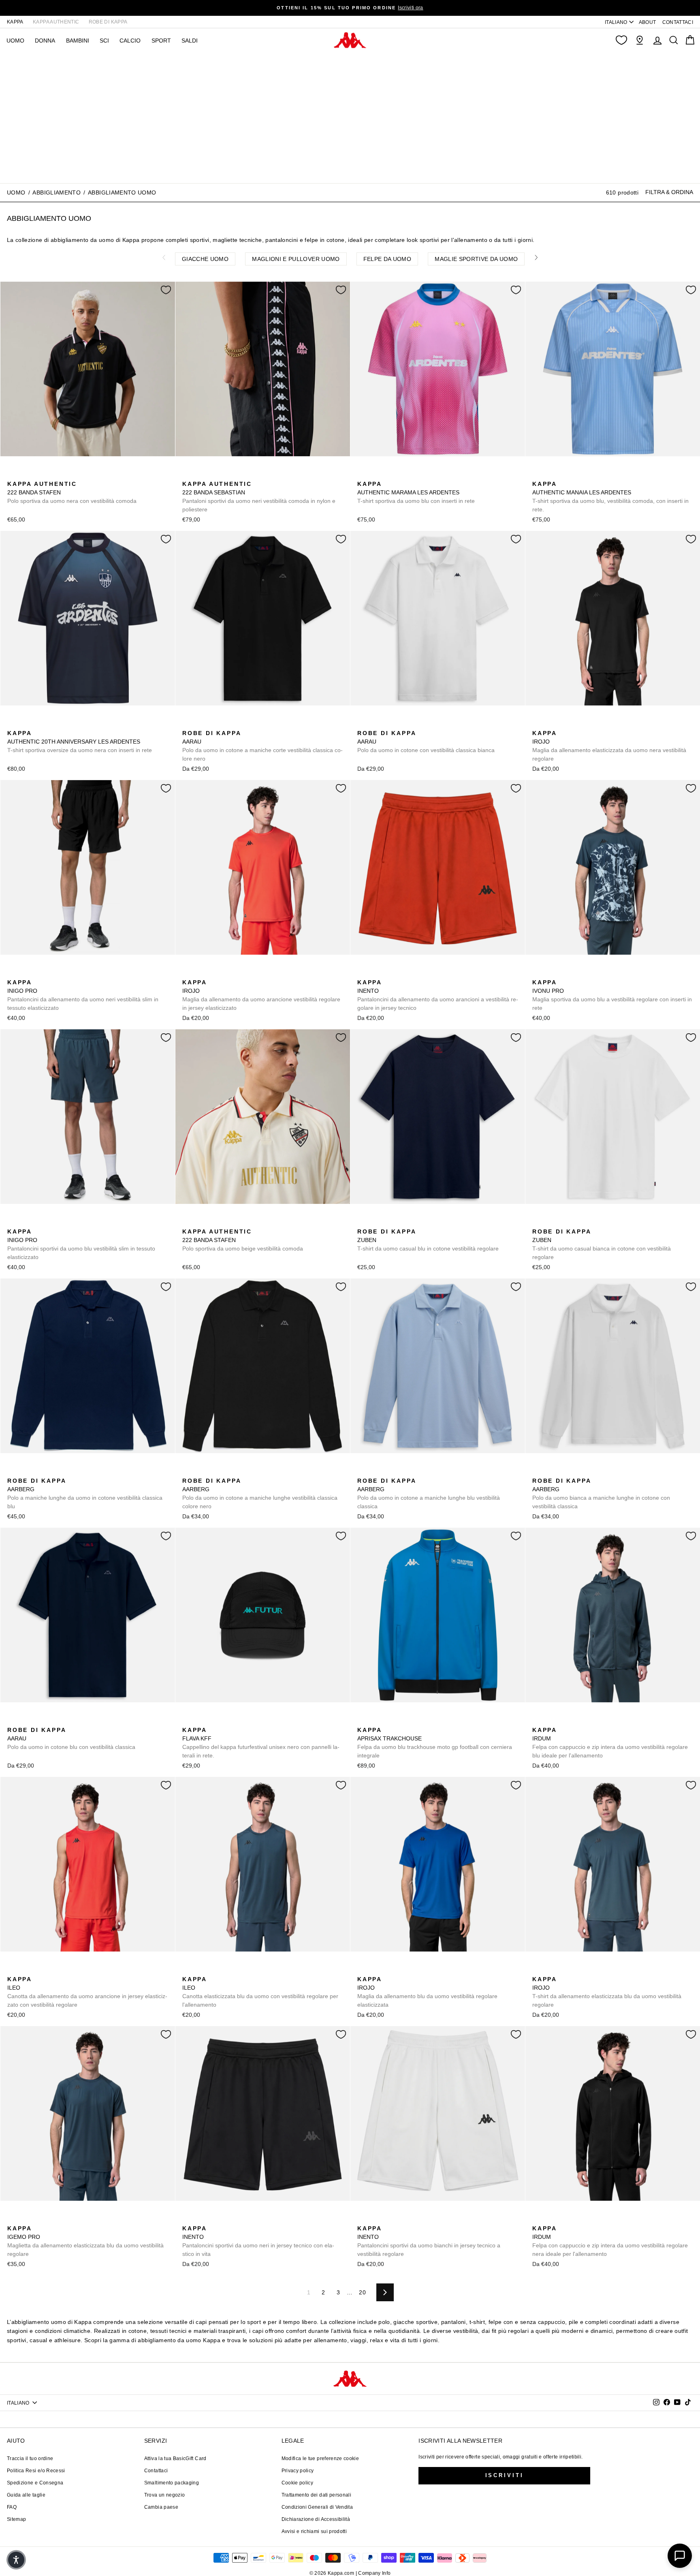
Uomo (16, 192)
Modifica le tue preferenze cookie (320, 2458)
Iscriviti (505, 2475)
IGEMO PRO (85, 2241)
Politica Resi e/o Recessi (36, 2471)
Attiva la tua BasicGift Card (175, 2458)
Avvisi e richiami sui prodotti (314, 2531)
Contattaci (156, 2471)
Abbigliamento (57, 192)
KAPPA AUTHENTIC (56, 22)
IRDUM (610, 1743)
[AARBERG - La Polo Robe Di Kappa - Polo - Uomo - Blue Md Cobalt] (13, 1472)
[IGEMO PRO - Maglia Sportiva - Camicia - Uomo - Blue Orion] (13, 2219)
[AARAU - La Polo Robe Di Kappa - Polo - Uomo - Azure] (201, 724)
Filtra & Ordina (669, 192)
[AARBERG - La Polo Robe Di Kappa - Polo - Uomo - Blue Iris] (51, 1472)
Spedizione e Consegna (35, 2483)
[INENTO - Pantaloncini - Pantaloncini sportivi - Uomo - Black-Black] (376, 973)
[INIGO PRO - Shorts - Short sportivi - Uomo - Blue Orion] (26, 973)
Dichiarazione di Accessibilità (316, 2519)
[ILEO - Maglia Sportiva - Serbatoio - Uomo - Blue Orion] (38, 1970)
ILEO (87, 1992)
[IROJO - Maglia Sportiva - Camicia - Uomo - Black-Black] (538, 724)
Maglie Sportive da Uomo (476, 259)
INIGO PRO (83, 995)
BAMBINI (78, 41)
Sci (104, 41)
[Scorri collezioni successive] (536, 257)
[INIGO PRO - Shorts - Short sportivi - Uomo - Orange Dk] (38, 973)
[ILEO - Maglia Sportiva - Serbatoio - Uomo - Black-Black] (26, 1970)
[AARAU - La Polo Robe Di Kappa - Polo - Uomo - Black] (188, 724)
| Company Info (373, 2573)
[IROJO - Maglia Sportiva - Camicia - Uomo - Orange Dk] (576, 724)
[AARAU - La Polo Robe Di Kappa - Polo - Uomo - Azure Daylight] (213, 724)
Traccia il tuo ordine (30, 2458)
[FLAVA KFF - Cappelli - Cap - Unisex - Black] (188, 1721)
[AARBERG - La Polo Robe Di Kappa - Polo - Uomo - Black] (38, 1472)
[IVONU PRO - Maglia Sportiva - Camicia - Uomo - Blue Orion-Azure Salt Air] (538, 973)
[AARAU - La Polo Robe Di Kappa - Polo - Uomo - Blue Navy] (13, 1721)
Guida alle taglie (26, 2495)
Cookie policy (298, 2483)
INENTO (438, 995)
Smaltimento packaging (172, 2483)
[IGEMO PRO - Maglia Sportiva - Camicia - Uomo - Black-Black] (26, 2219)
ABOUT (648, 22)
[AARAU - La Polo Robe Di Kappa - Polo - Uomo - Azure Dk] (226, 724)
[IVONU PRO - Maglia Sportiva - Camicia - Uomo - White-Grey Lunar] (551, 973)
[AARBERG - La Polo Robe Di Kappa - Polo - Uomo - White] (538, 1472)
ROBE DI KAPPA (108, 22)
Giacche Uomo (205, 259)
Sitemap (16, 2519)
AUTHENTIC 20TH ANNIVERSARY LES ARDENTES (80, 742)
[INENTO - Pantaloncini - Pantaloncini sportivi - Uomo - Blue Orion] (388, 973)
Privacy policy (298, 2471)
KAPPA (15, 22)
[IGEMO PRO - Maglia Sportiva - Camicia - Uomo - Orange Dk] (38, 2219)
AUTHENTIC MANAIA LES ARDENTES (610, 497)
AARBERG (85, 1493)
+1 (589, 723)
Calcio (130, 41)
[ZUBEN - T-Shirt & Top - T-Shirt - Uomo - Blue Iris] (363, 1223)
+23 (238, 723)
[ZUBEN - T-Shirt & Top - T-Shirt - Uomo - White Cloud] (376, 1223)
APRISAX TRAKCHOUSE (435, 1743)
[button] (16, 2560)
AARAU (262, 746)
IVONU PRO (612, 995)
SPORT (161, 41)
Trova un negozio (165, 2495)
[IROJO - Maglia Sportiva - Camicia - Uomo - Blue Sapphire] (563, 724)
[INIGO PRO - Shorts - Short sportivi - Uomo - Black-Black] (13, 973)
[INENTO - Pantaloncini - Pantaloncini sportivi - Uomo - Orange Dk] (363, 973)
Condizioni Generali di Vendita (317, 2507)
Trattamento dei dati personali (317, 2495)
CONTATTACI (678, 22)
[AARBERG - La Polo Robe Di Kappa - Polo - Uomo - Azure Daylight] (26, 1472)
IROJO (609, 746)
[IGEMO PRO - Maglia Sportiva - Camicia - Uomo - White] (51, 2219)
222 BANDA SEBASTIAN (259, 497)
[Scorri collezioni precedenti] (164, 257)
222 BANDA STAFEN (72, 492)
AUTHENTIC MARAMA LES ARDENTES (416, 492)
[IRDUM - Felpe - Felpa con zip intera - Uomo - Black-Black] (551, 1721)
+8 (64, 1471)
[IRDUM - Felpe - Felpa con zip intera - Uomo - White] (563, 1721)
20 (362, 2292)
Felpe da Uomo (387, 259)
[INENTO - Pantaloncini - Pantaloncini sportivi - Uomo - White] (401, 973)
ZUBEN (428, 1240)
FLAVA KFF (261, 1743)
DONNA (45, 41)
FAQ (12, 2507)
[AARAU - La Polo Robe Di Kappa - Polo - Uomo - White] (363, 724)
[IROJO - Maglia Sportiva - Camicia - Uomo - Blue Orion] (551, 724)
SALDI (190, 41)
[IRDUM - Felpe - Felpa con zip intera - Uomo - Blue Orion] (538, 1721)
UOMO (15, 41)
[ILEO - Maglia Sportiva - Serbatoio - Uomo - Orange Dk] (13, 1970)
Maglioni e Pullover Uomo (296, 259)
